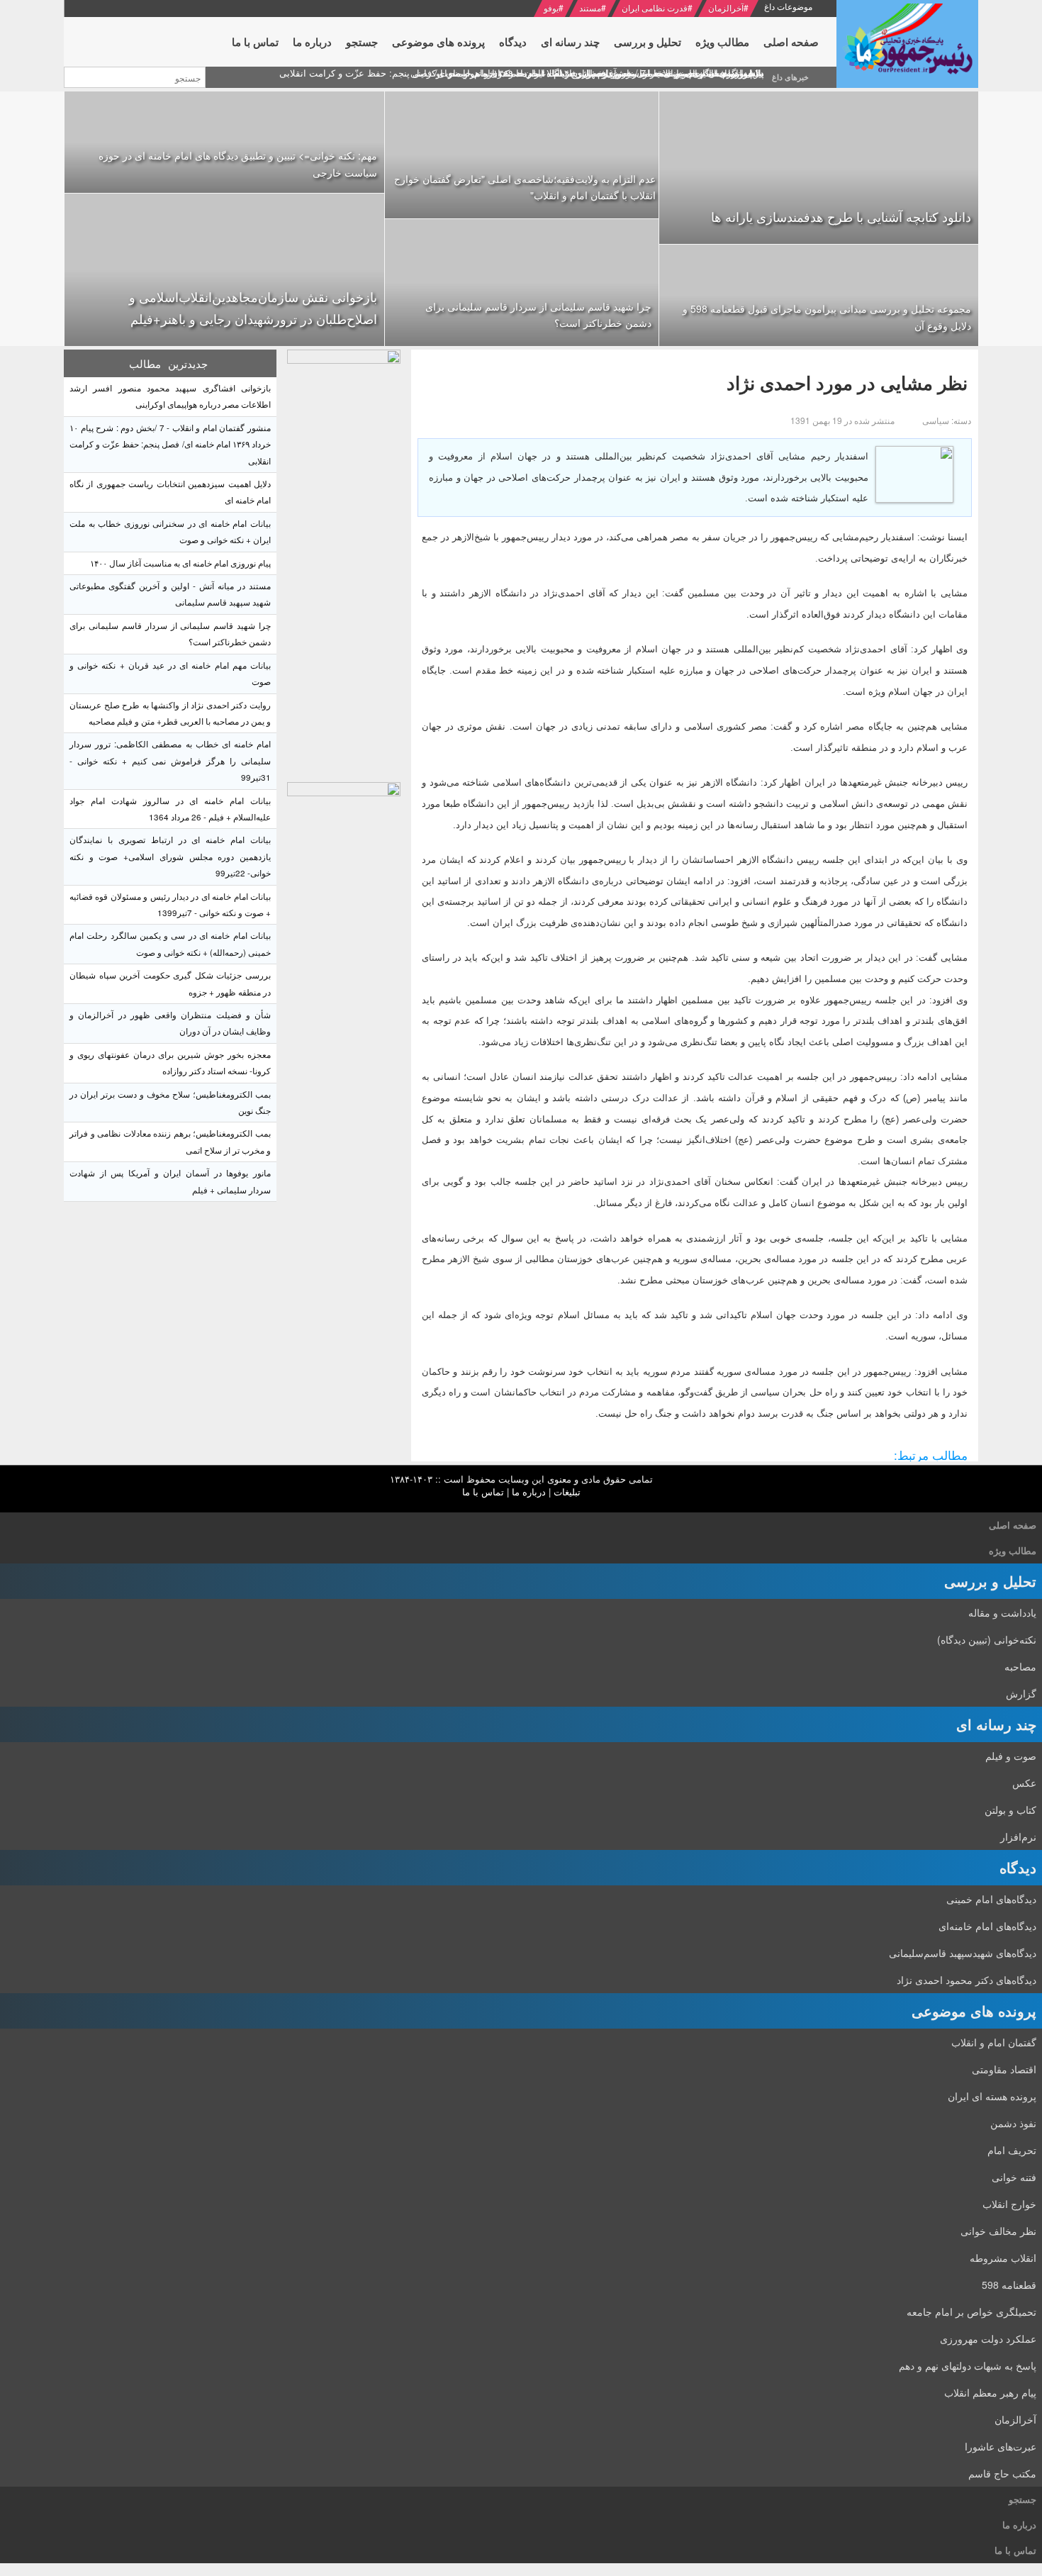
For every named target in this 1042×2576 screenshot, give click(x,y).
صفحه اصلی (1013, 1525)
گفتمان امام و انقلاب (994, 2042)
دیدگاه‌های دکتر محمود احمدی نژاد (967, 1980)
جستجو (1023, 2499)
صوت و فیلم (1011, 1756)
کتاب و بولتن (1010, 1810)
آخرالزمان (726, 7)
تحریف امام (1012, 2150)
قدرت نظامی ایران (655, 7)
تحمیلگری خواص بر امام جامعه (971, 2312)
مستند (590, 7)
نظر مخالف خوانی (998, 2231)
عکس (1024, 1783)
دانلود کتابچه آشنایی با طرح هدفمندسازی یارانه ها (841, 216)
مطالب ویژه (1013, 1550)
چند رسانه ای (996, 1724)
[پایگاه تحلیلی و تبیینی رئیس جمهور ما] (344, 562)
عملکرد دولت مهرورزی (988, 2338)
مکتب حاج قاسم (1002, 2473)
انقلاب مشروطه (1003, 2258)
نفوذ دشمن (1013, 2123)
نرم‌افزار (1018, 1836)
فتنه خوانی (1014, 2177)
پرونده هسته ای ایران (992, 2096)
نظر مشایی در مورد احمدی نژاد (847, 383)
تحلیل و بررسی (990, 1581)
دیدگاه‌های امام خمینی (991, 1899)
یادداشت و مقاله (1002, 1612)
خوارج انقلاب (1009, 2204)
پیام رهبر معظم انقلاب (990, 2392)
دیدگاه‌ (1018, 1867)
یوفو (551, 7)
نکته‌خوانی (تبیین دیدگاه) (987, 1639)
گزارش (1021, 1693)
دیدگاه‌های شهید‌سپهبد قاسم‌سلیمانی (963, 1953)
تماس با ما (483, 1491)
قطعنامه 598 (1009, 2285)
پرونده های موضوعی (974, 2011)
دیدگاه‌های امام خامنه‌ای (987, 1926)
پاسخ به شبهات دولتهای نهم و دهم (968, 2365)
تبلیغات (567, 1491)
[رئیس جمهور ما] (907, 44)
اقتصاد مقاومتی (1004, 2069)
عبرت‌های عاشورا (1001, 2446)
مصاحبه (1020, 1666)
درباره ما (529, 1491)
